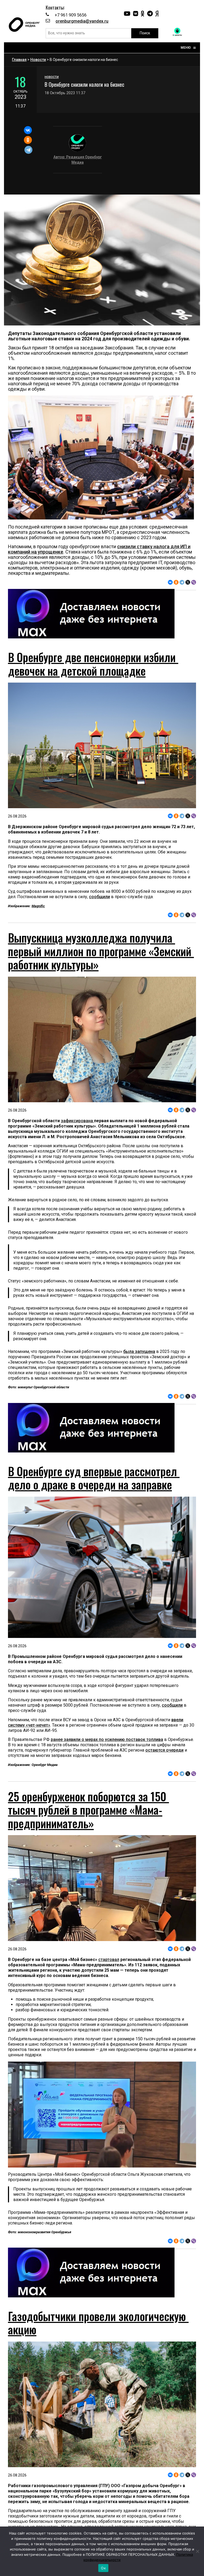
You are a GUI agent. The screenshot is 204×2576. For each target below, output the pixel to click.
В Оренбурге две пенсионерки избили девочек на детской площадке (93, 664)
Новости (38, 60)
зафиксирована (77, 1121)
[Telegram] (29, 150)
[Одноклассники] (28, 140)
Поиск (145, 33)
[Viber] (194, 582)
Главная (19, 60)
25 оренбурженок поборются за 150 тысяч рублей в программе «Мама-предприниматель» (88, 1810)
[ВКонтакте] (28, 130)
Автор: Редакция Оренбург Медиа (78, 160)
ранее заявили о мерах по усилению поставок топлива (107, 1739)
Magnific (38, 906)
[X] (188, 582)
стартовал (109, 1960)
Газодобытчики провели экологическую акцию (98, 2323)
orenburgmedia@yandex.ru (82, 21)
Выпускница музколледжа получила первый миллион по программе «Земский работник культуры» (101, 951)
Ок (103, 2568)
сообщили (99, 897)
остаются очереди (164, 1750)
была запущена (139, 1351)
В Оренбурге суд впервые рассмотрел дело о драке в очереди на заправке (94, 1478)
